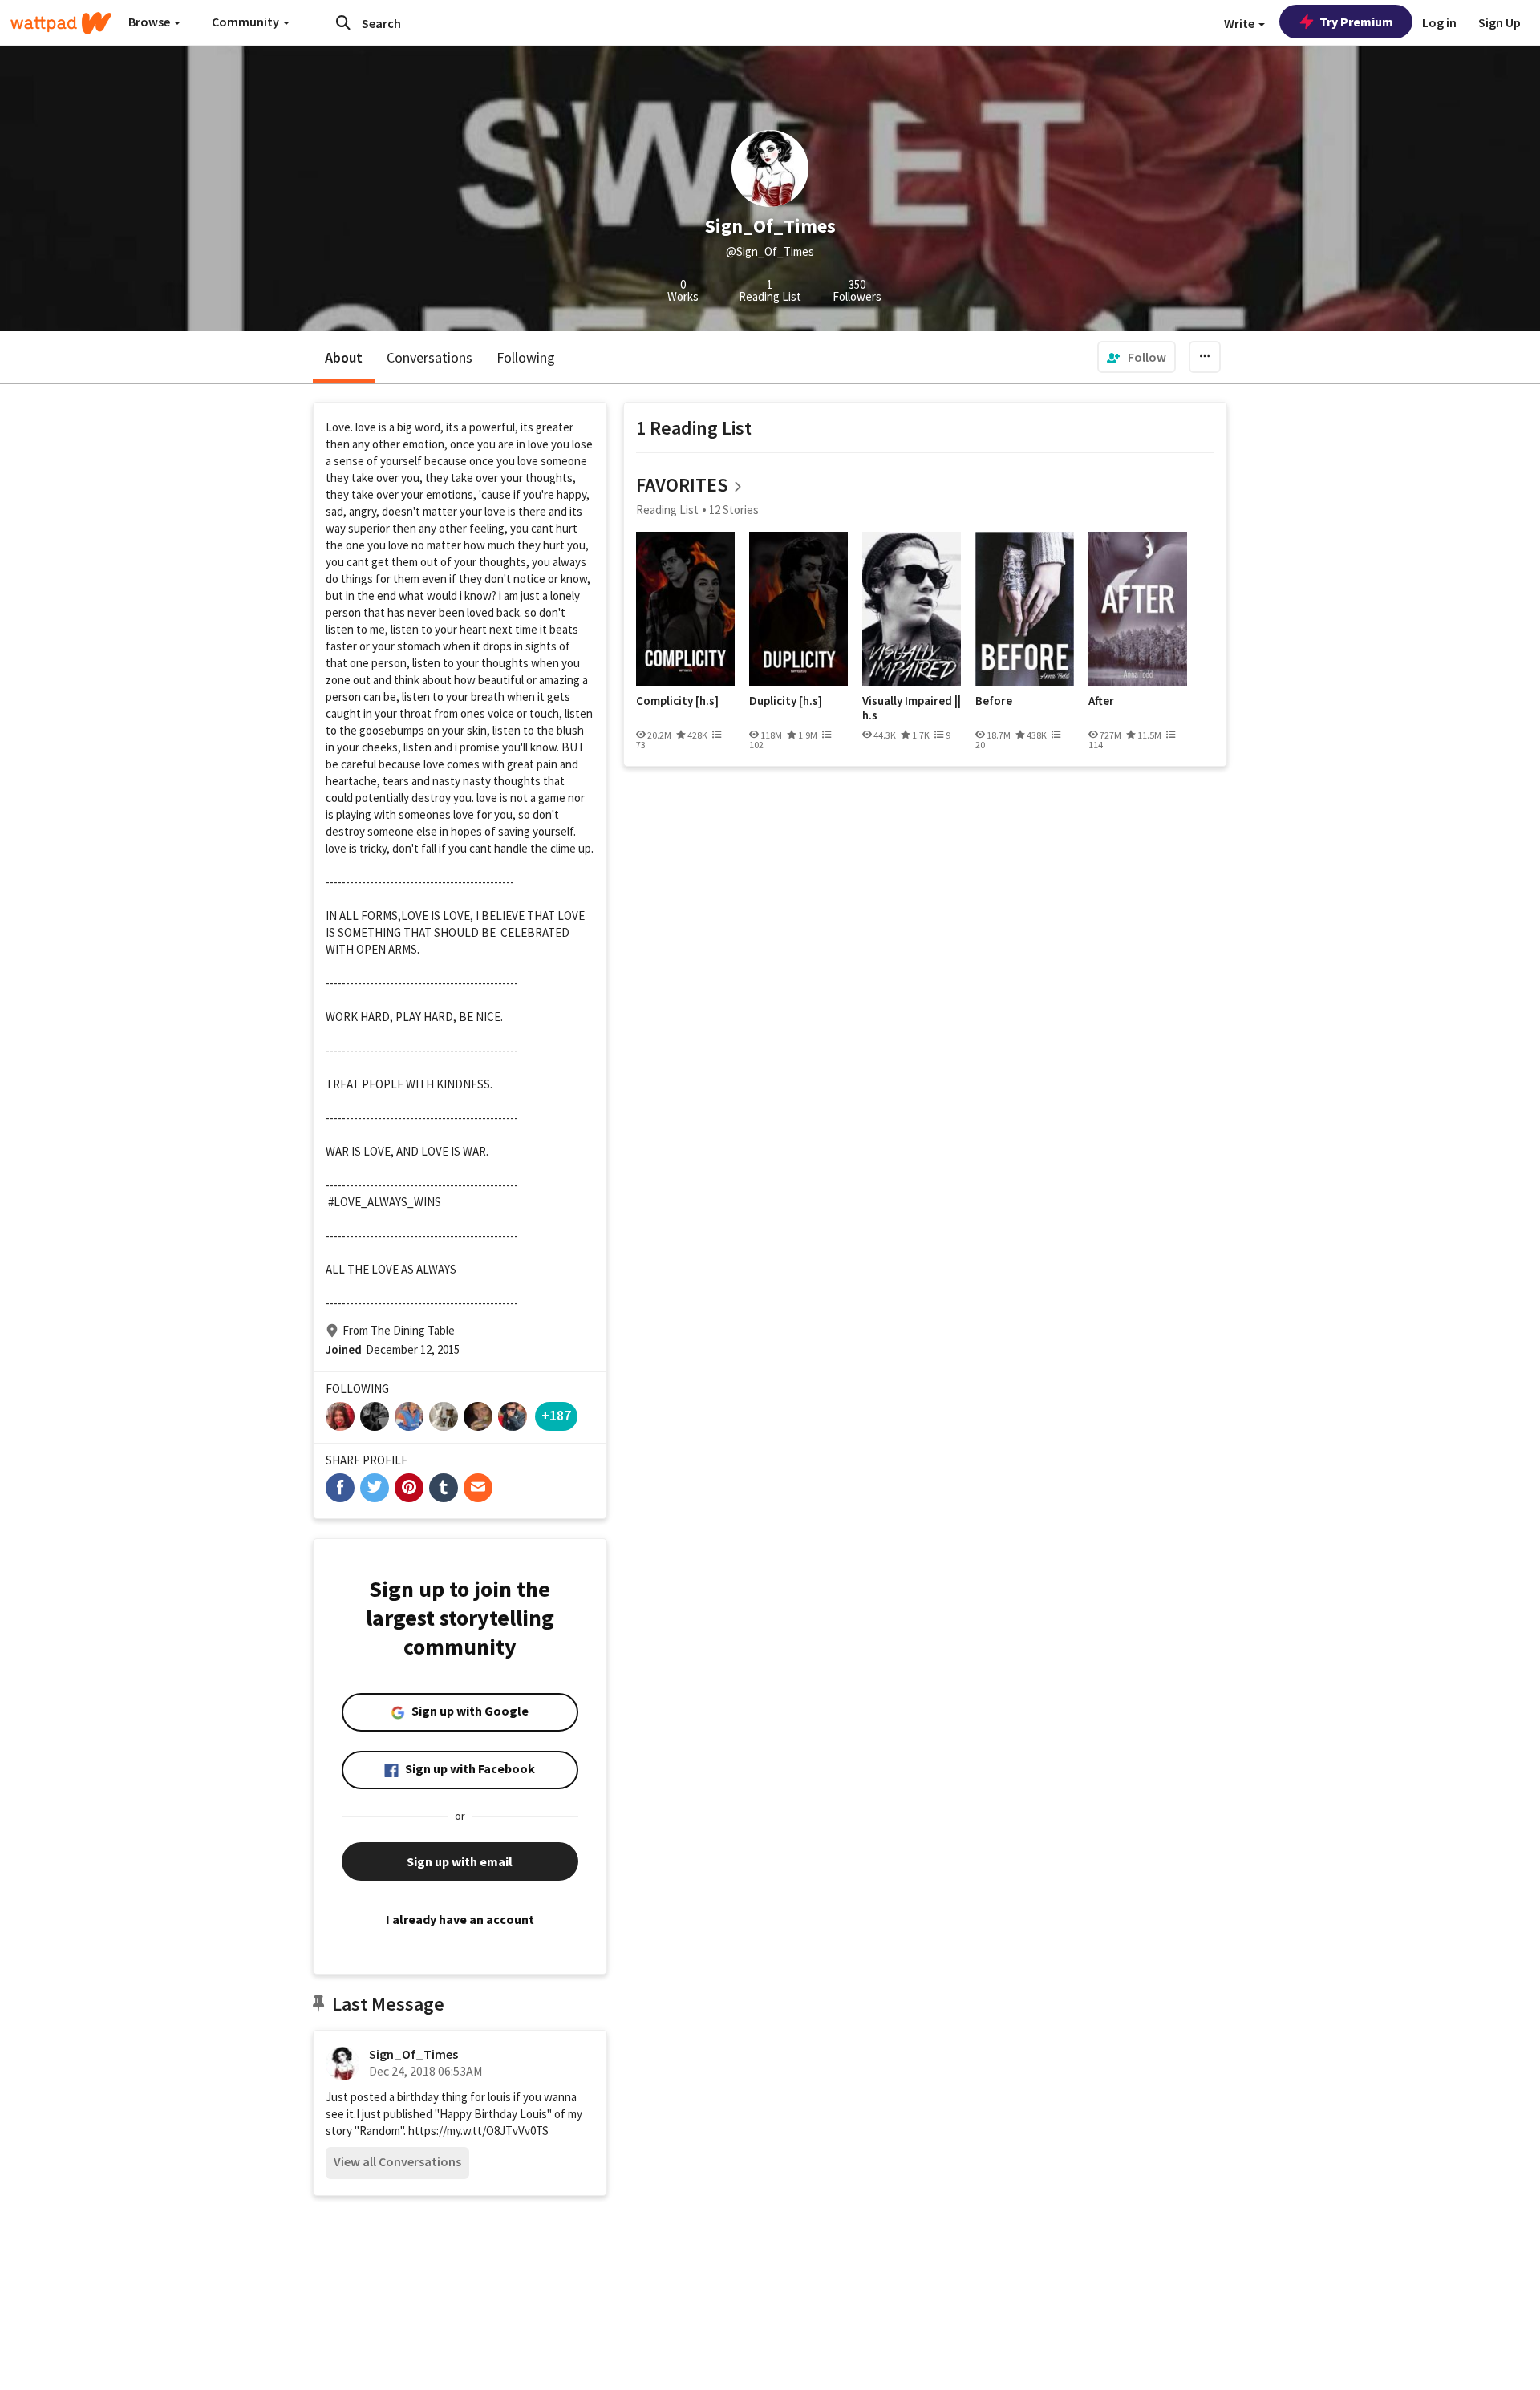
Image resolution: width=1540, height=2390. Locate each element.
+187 (556, 1415)
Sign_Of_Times (413, 2054)
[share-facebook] (340, 1488)
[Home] (61, 23)
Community (247, 22)
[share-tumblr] (444, 1488)
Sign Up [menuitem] (1499, 22)
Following (526, 357)
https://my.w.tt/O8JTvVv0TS (478, 2131)
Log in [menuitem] (1439, 22)
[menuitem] (1137, 357)
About (344, 357)
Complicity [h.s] (677, 701)
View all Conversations (397, 2161)
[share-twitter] (375, 1488)
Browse (150, 22)
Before (994, 701)
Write (1240, 23)
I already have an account (460, 1919)
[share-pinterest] (409, 1488)
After (1101, 701)
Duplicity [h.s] (786, 701)
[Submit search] (343, 22)
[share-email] (478, 1488)
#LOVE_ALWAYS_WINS (385, 1202)
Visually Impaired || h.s (912, 708)
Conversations (430, 357)
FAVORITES (682, 485)
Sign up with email (460, 1861)
